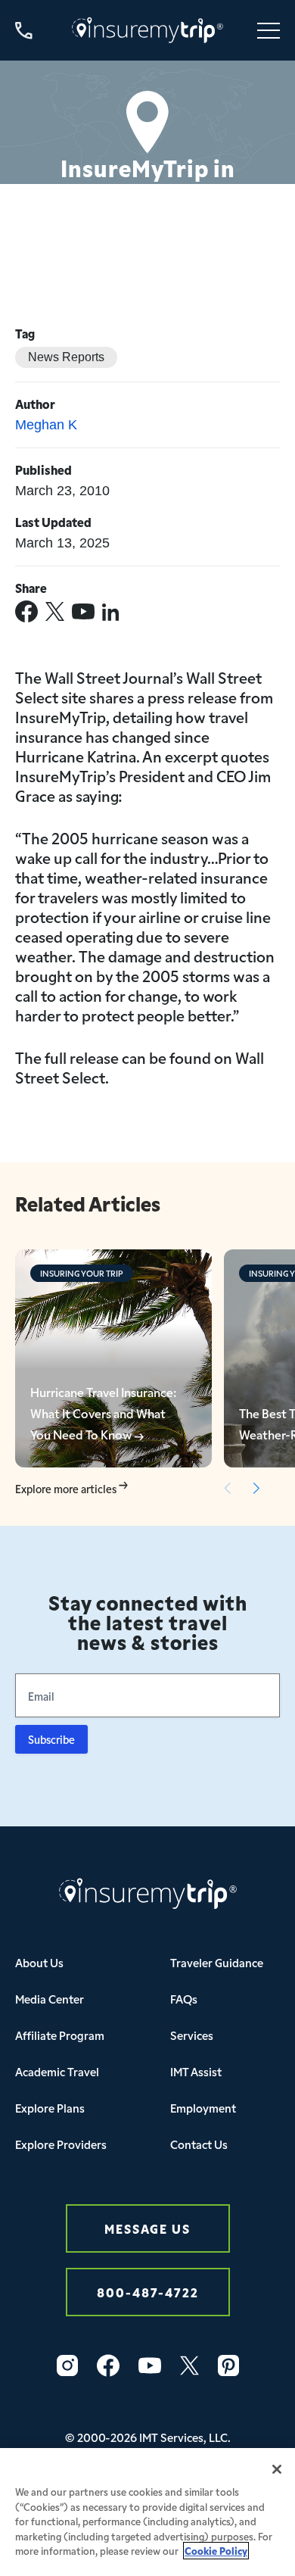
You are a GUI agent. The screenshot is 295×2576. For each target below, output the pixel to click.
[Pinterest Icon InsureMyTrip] (228, 2365)
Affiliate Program (60, 2035)
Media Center (50, 1999)
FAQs (184, 1999)
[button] (256, 1489)
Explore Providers (61, 2144)
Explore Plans (50, 2108)
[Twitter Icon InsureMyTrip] (189, 2365)
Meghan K (46, 425)
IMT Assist (196, 2071)
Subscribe (51, 1739)
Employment (203, 2108)
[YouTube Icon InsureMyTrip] (150, 2365)
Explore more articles (67, 1489)
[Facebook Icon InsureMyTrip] (108, 2365)
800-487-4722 (148, 2292)
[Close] (277, 2469)
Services (192, 2035)
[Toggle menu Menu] (269, 31)
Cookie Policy (216, 2551)
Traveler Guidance (217, 1962)
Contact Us (199, 2144)
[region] (147, 2512)
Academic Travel (57, 2071)
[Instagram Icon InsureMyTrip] (67, 2365)
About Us (39, 1962)
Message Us (147, 2228)
